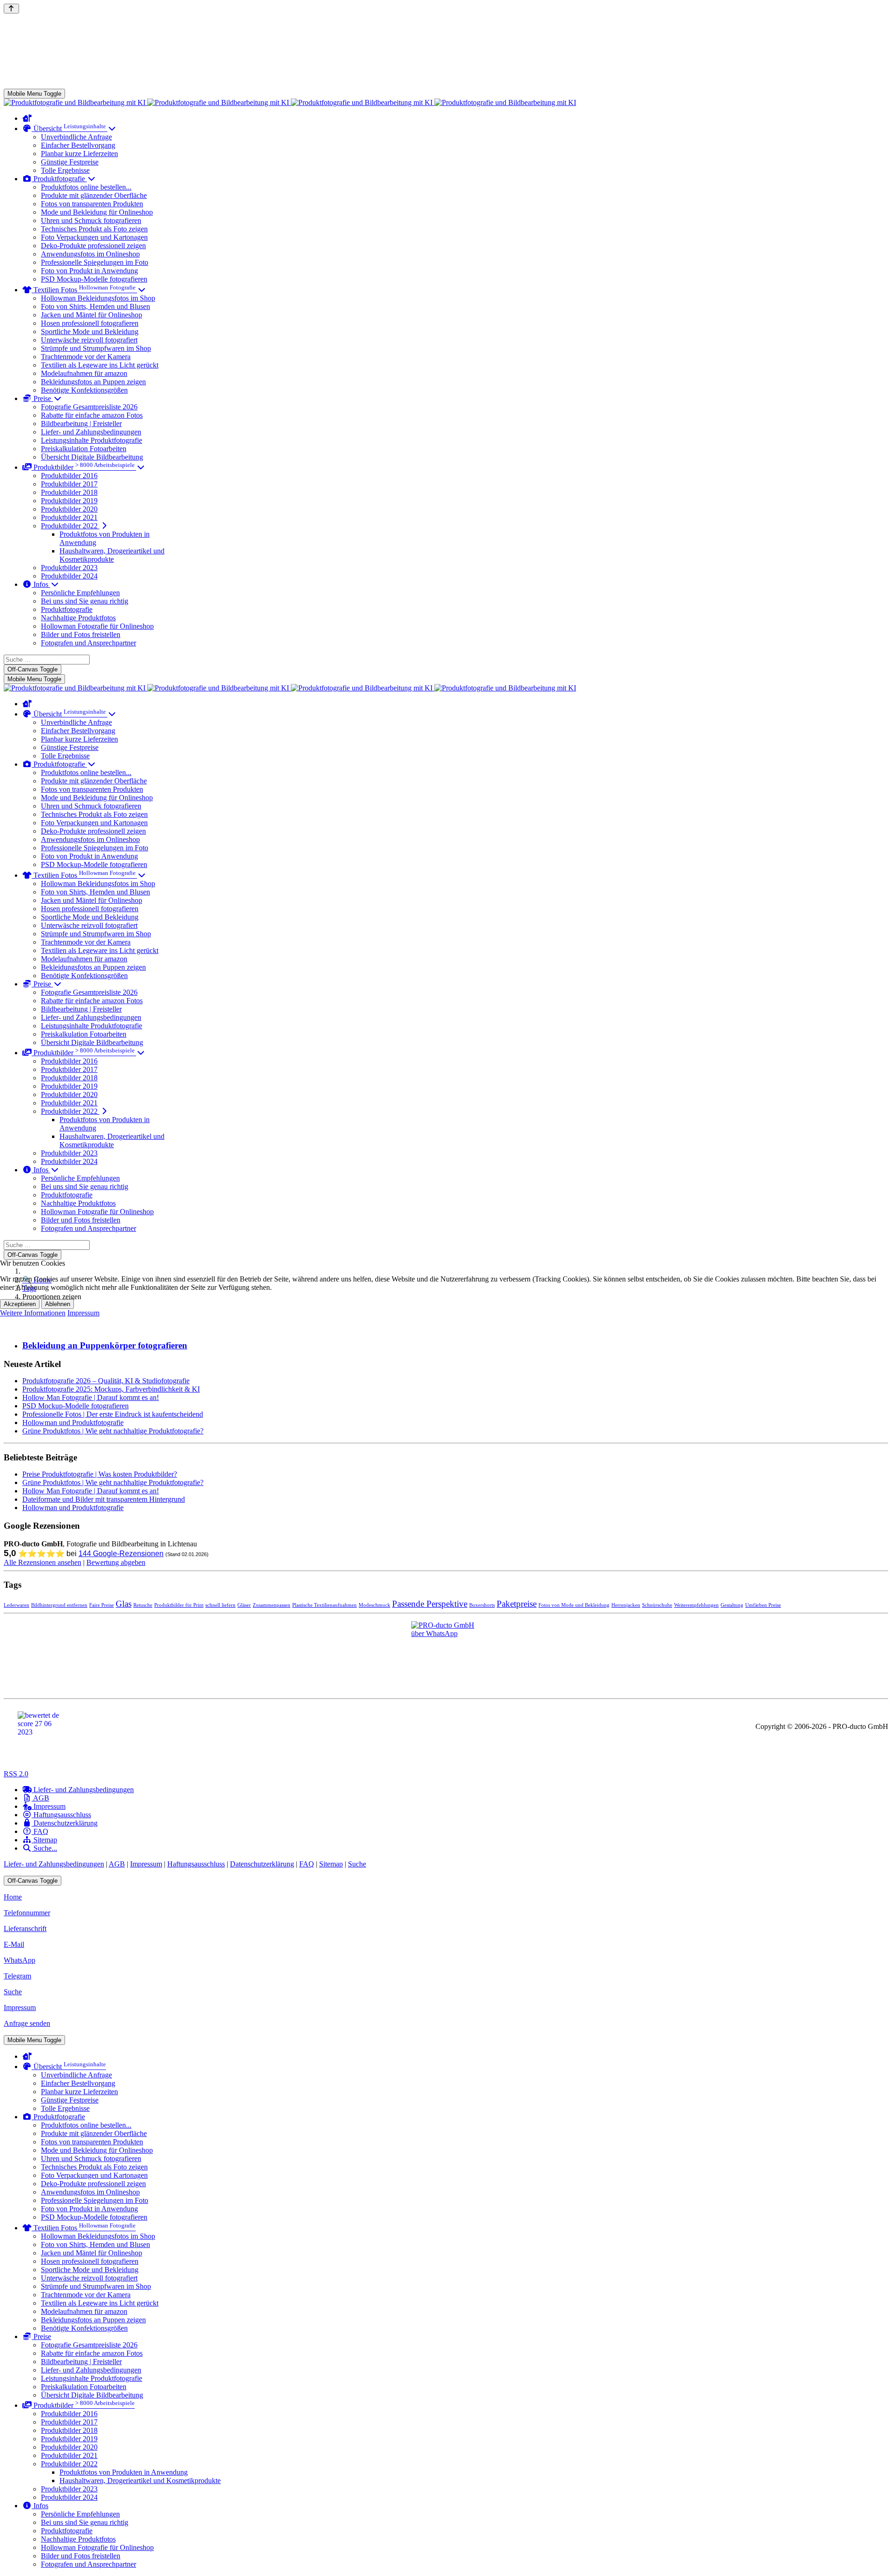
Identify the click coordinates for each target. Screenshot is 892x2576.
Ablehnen (58, 1304)
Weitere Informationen (33, 1313)
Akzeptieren (20, 1304)
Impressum (83, 1313)
